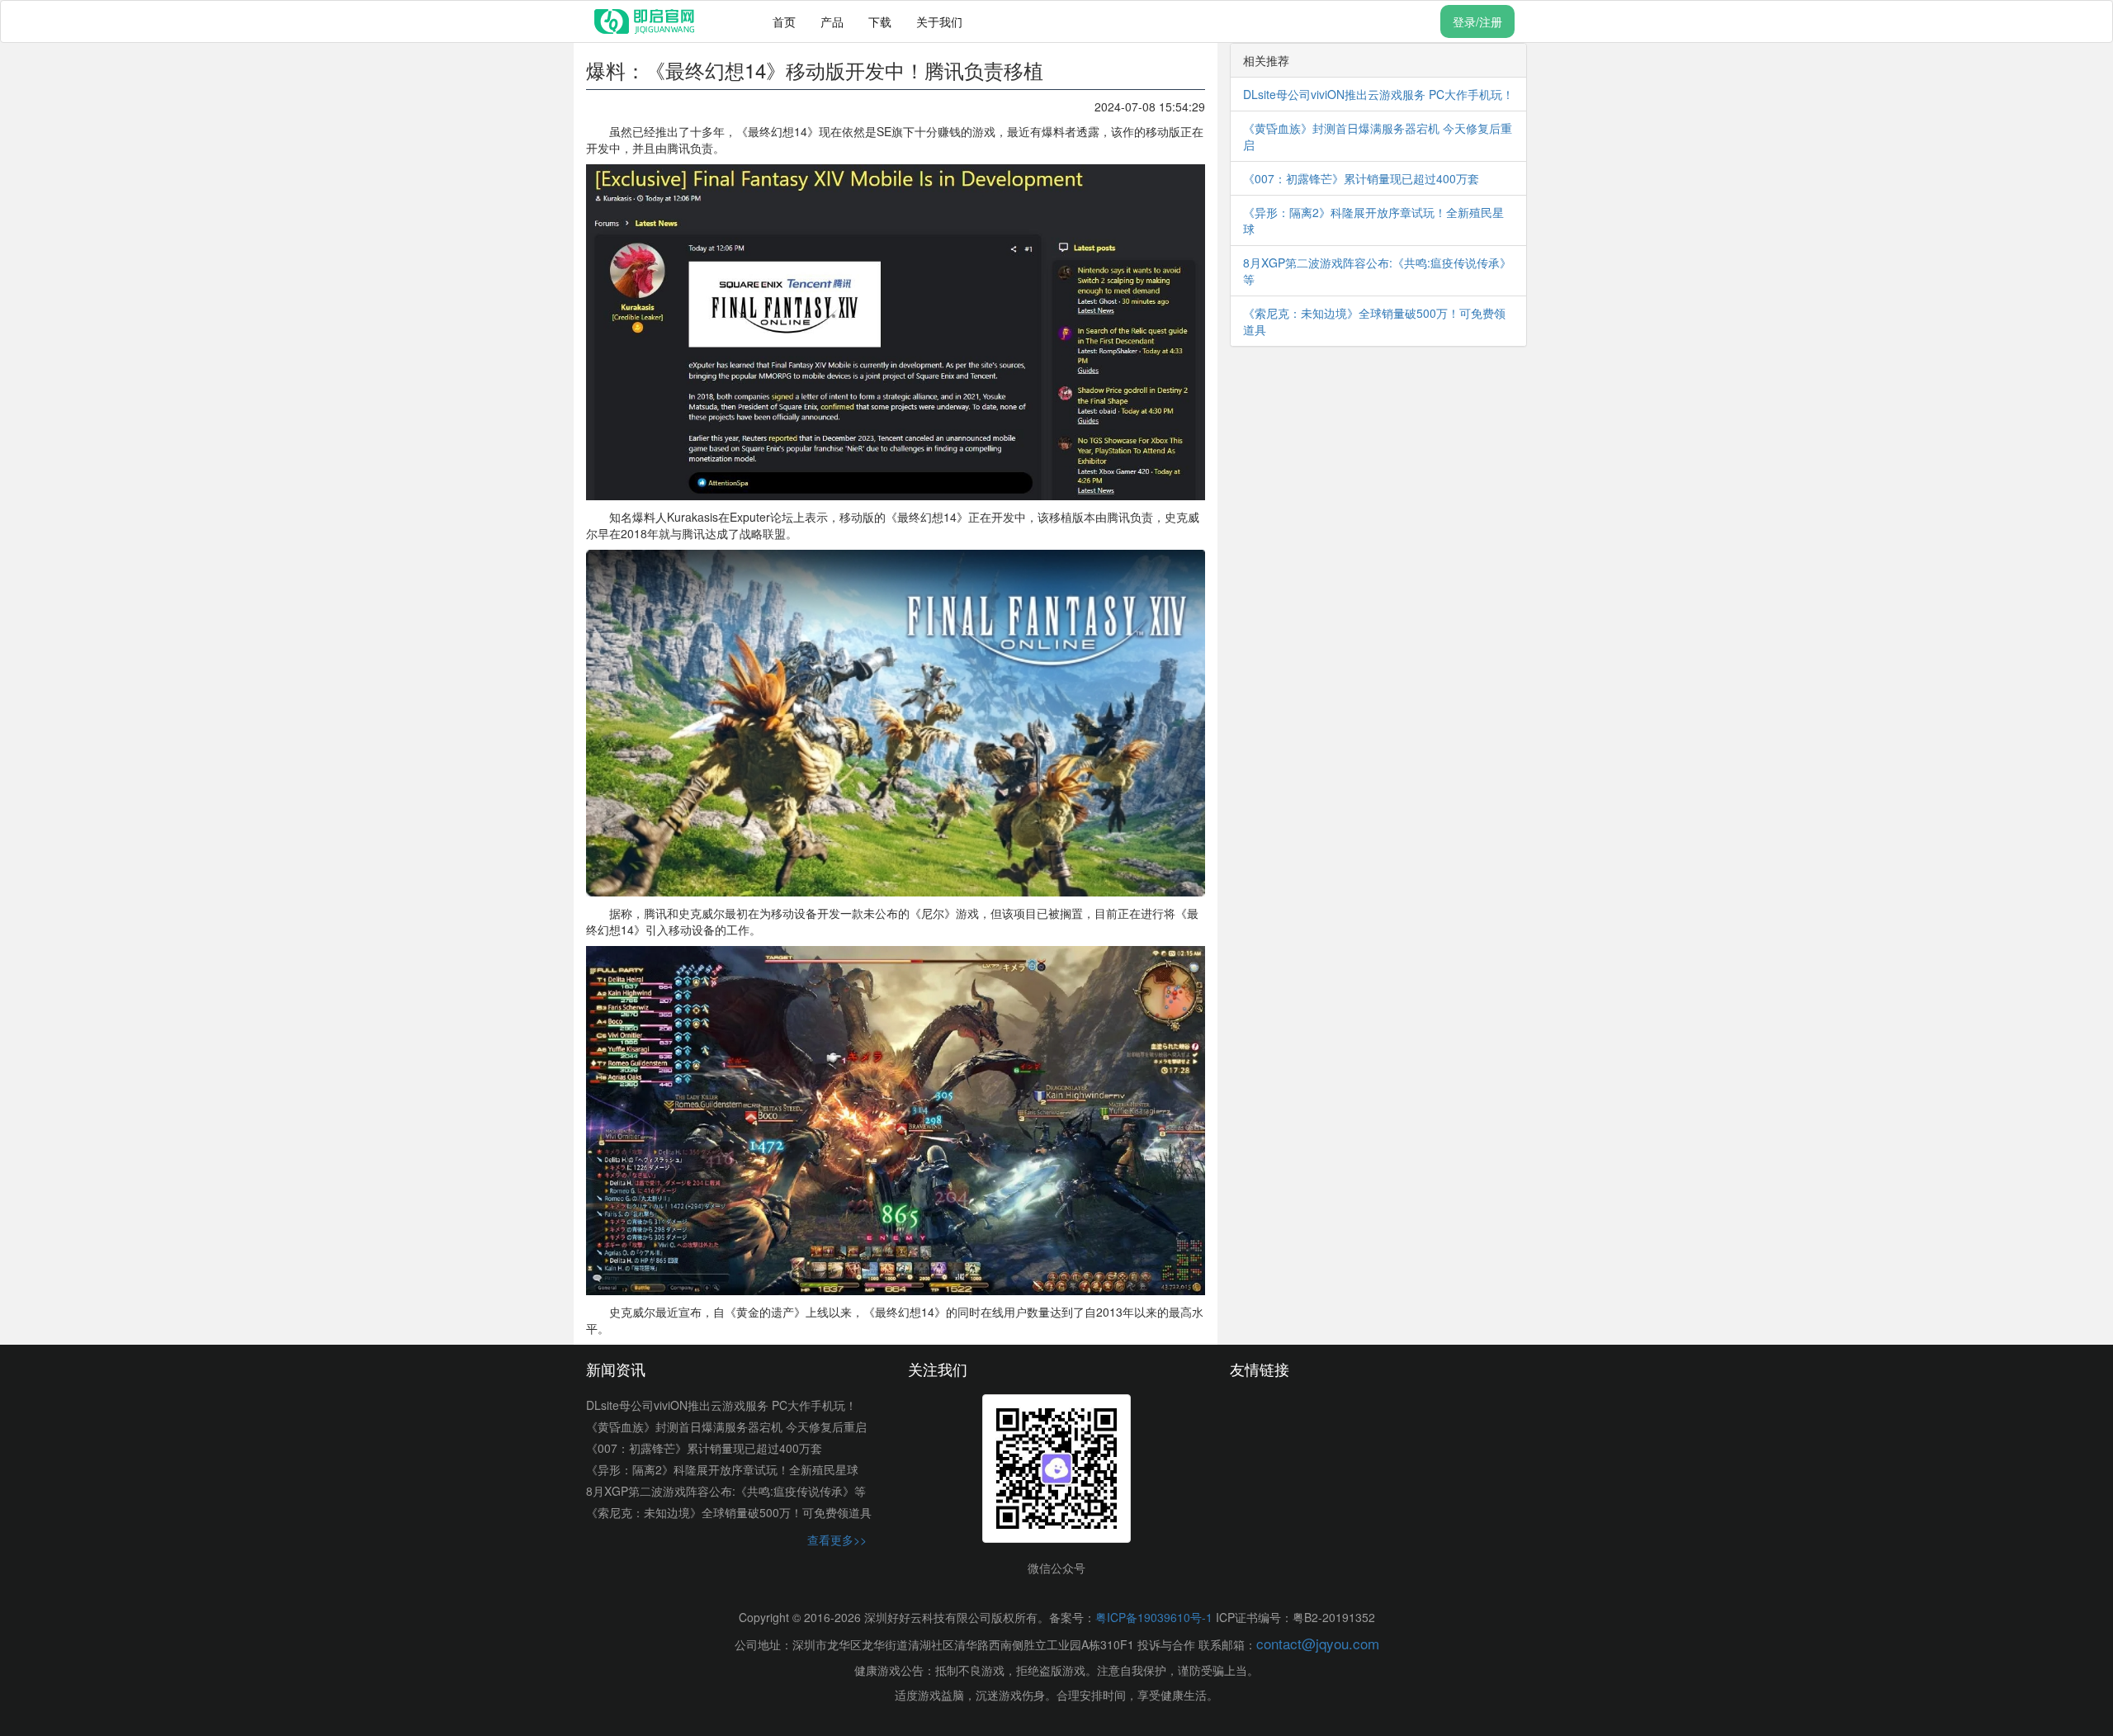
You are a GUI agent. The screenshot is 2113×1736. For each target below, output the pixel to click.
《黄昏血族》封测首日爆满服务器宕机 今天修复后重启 (726, 1426)
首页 (784, 21)
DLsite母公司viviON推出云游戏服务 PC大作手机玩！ (1378, 94)
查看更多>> (837, 1540)
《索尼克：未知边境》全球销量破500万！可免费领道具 (729, 1512)
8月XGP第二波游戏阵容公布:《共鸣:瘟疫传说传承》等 (726, 1491)
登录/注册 (1477, 21)
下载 (880, 21)
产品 (832, 21)
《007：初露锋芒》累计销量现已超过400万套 (1361, 178)
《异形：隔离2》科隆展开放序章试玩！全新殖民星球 (722, 1469)
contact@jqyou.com (1318, 1643)
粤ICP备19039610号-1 (1154, 1617)
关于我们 (939, 21)
